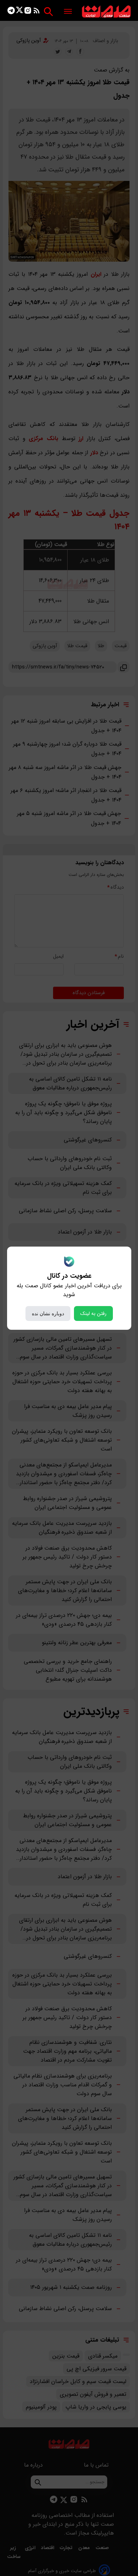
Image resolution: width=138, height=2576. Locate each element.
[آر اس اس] (37, 12)
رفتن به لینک (93, 1313)
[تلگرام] (11, 12)
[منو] (68, 12)
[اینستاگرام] (28, 12)
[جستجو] (48, 12)
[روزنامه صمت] (106, 12)
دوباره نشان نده (48, 1313)
